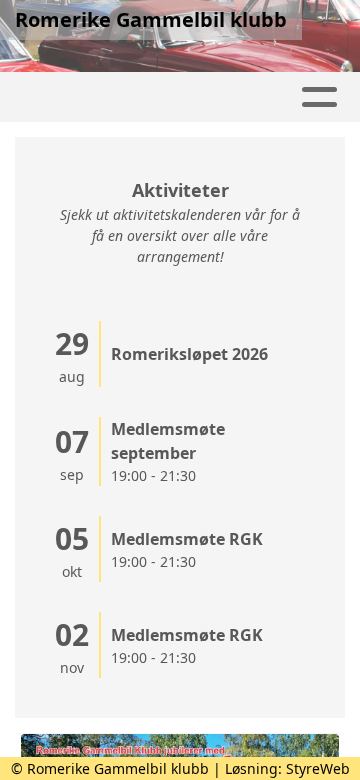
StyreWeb (318, 768)
